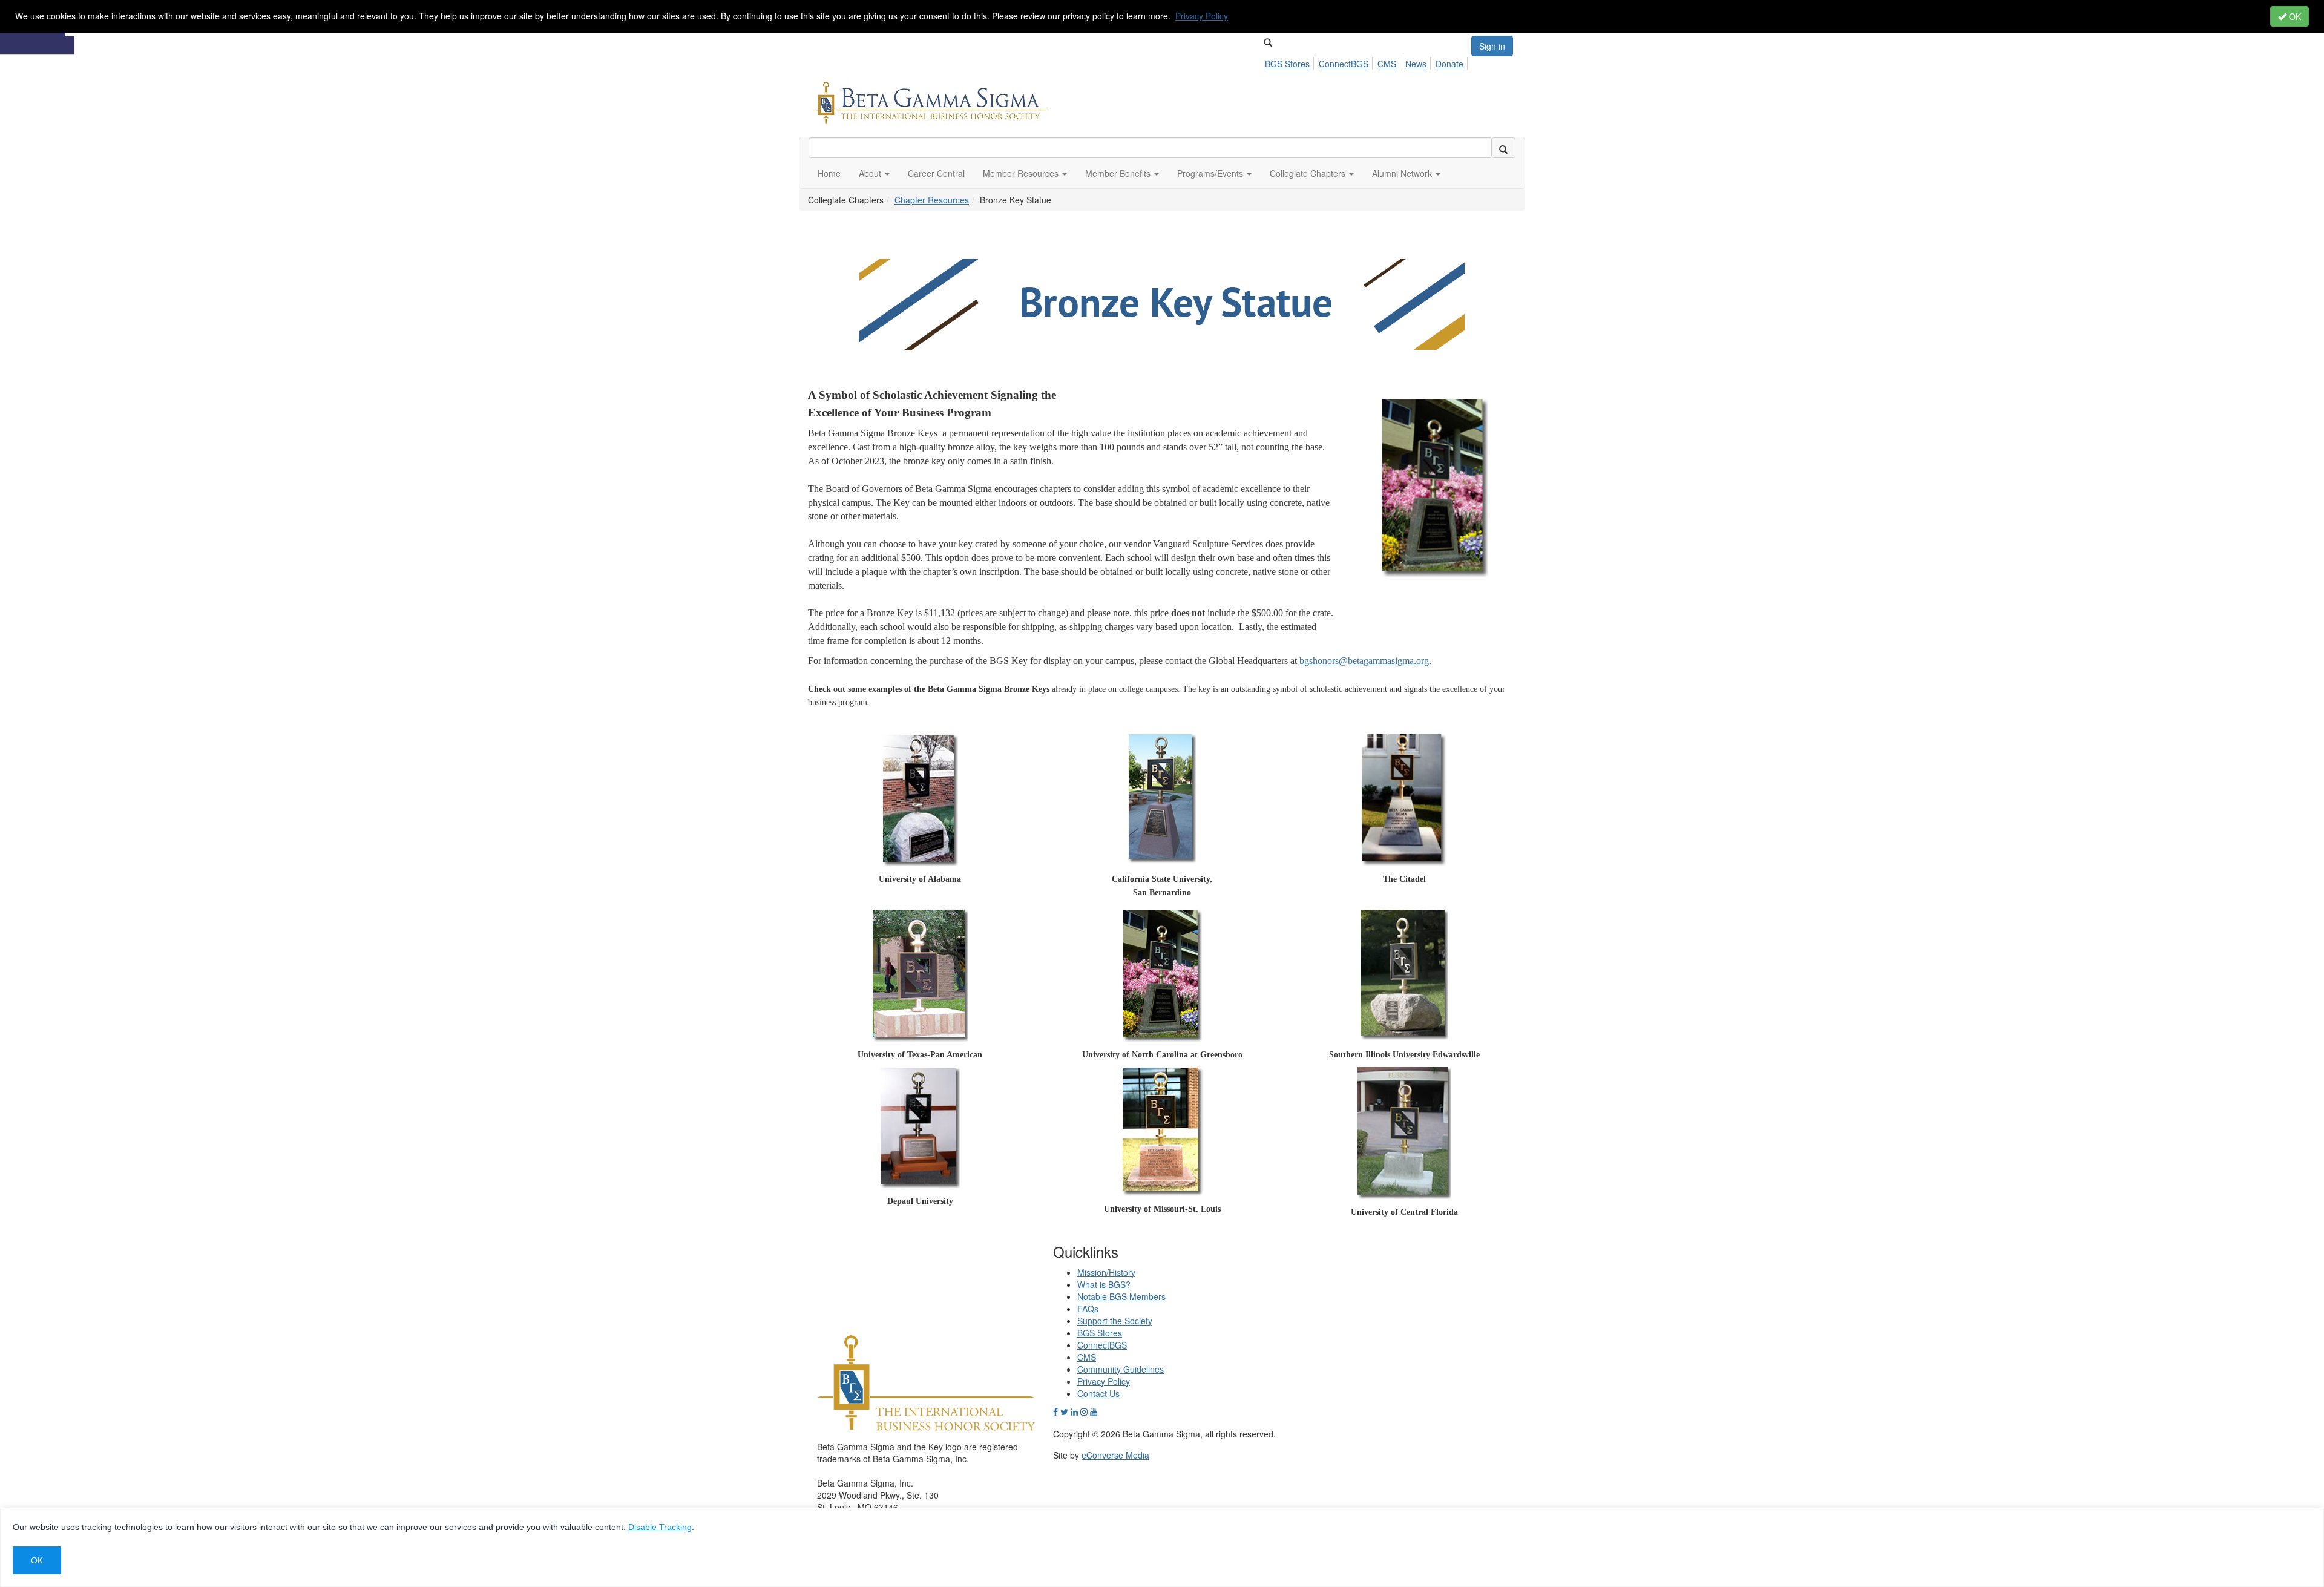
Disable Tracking (660, 1527)
